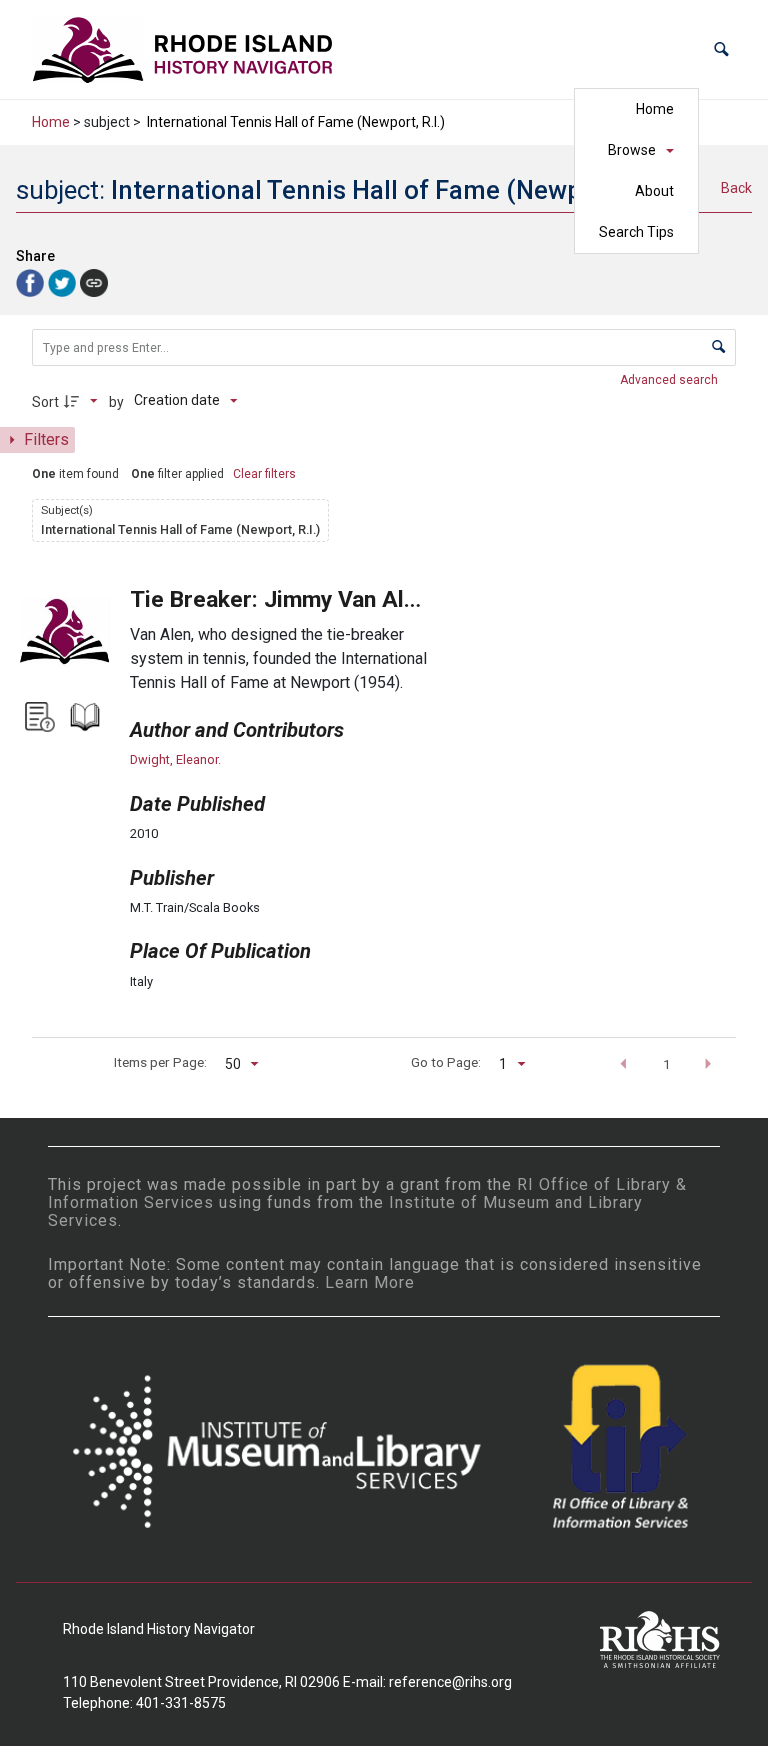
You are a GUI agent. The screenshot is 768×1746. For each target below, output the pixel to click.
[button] (721, 49)
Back (736, 188)
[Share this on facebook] (32, 281)
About (654, 191)
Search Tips (636, 232)
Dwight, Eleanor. (175, 759)
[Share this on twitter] (64, 281)
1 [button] (667, 1064)
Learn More (370, 1282)
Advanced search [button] (670, 380)
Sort (45, 402)
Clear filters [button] (264, 474)
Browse (632, 150)
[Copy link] (94, 283)
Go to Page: (446, 1062)
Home (655, 109)
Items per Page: (160, 1062)
